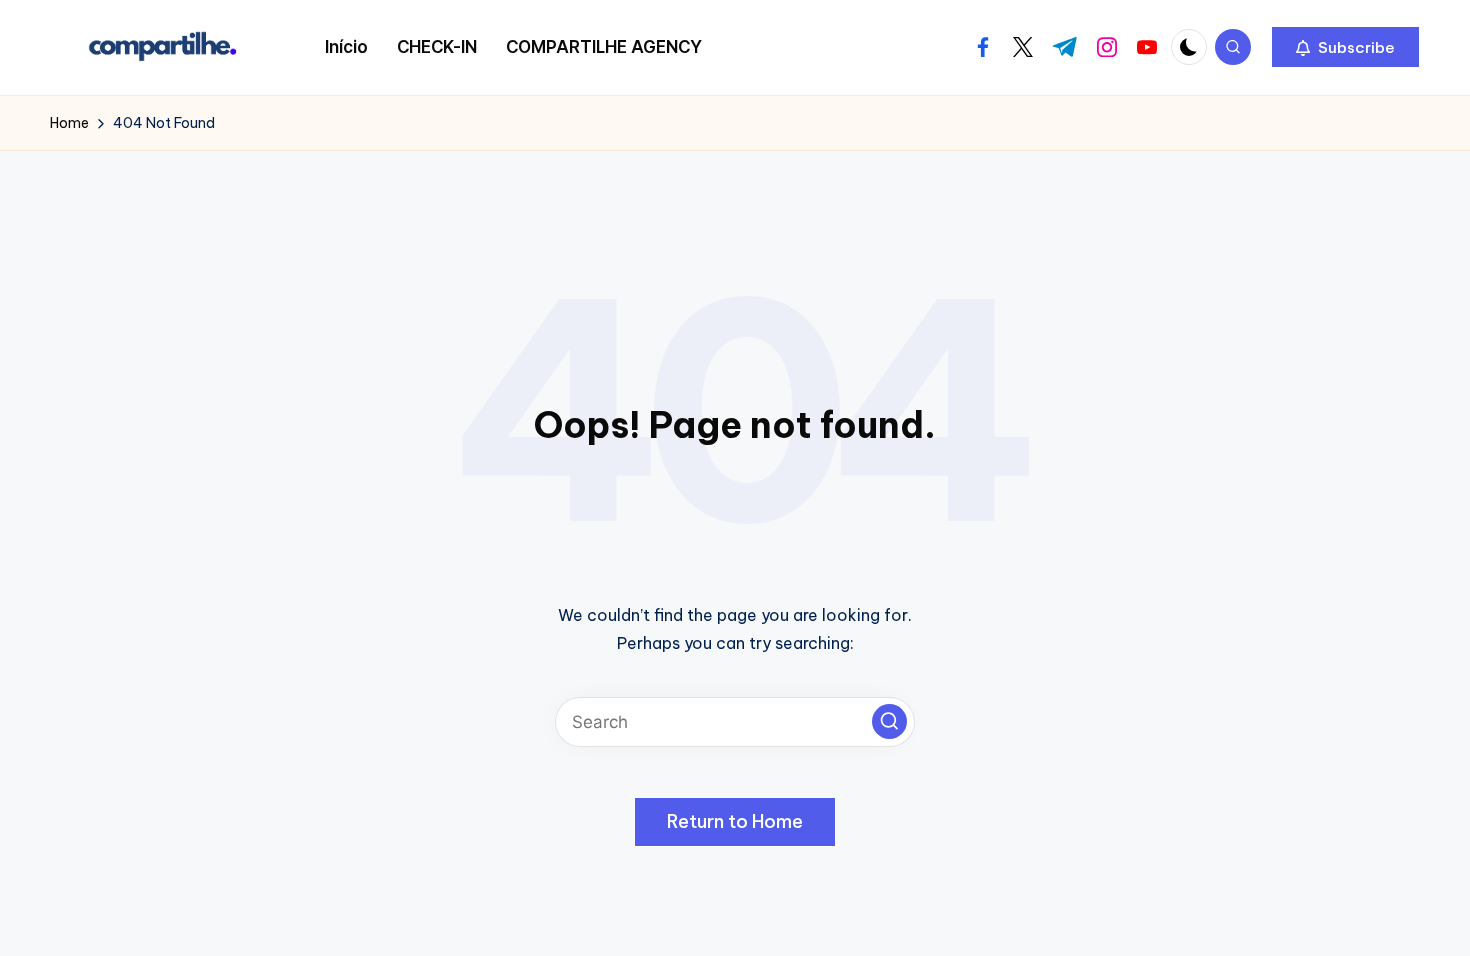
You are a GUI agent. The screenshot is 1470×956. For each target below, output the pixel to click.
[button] (1345, 47)
